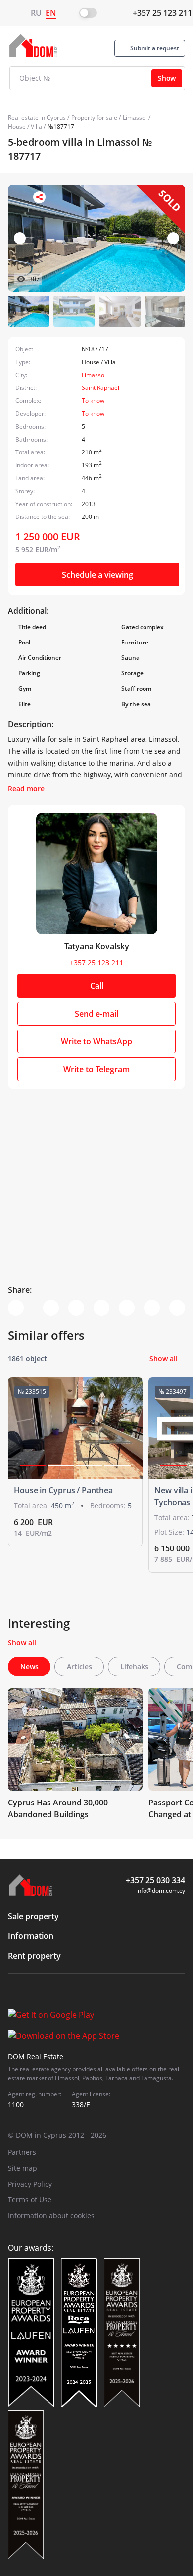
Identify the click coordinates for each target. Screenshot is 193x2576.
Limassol (135, 117)
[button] (173, 238)
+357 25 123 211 (162, 13)
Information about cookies (51, 2216)
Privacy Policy (30, 2184)
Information (31, 1936)
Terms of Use (30, 2200)
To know (93, 401)
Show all (164, 1359)
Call (97, 986)
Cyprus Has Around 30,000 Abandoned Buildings (58, 1808)
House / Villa (25, 126)
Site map (23, 2168)
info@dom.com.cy (161, 1891)
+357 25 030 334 (155, 1880)
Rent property (34, 1956)
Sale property (33, 1916)
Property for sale (94, 117)
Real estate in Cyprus (37, 117)
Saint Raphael (100, 388)
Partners (22, 2152)
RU (36, 13)
